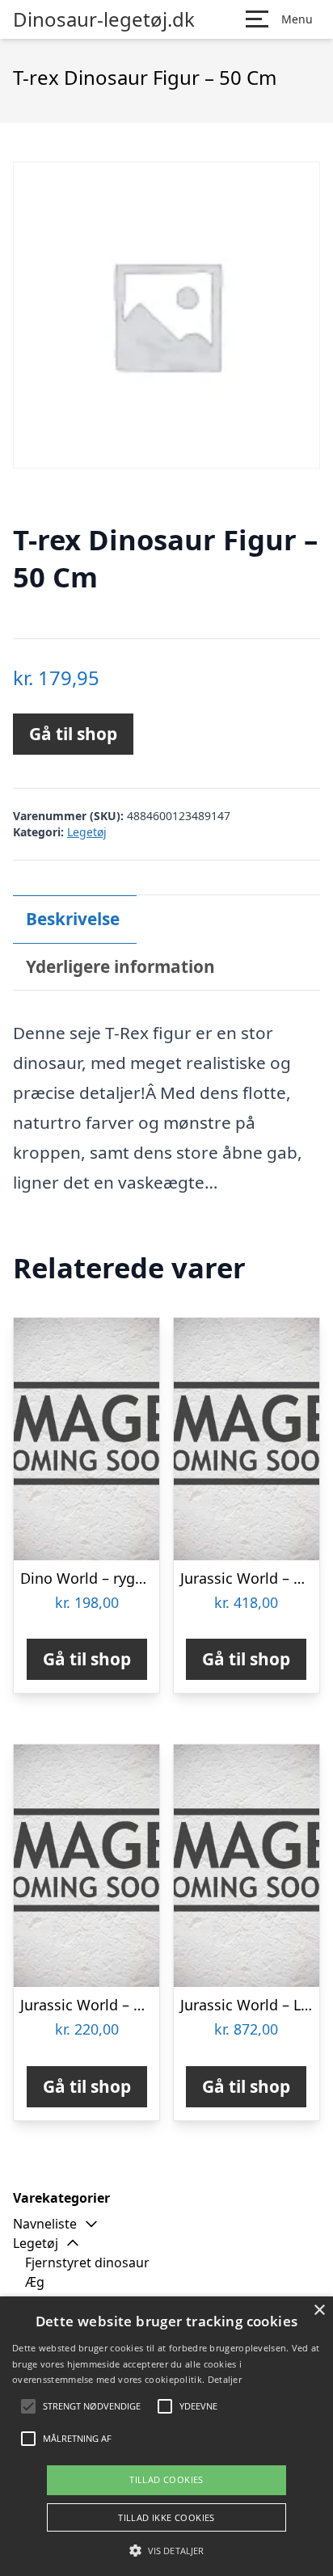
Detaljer (225, 2379)
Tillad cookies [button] (166, 2479)
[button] (166, 2550)
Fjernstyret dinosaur (87, 2262)
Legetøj (87, 832)
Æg (35, 2282)
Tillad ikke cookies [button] (166, 2517)
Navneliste (45, 2224)
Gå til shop (73, 734)
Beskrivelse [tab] (73, 919)
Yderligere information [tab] (120, 966)
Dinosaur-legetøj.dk (104, 19)
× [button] (319, 2311)
